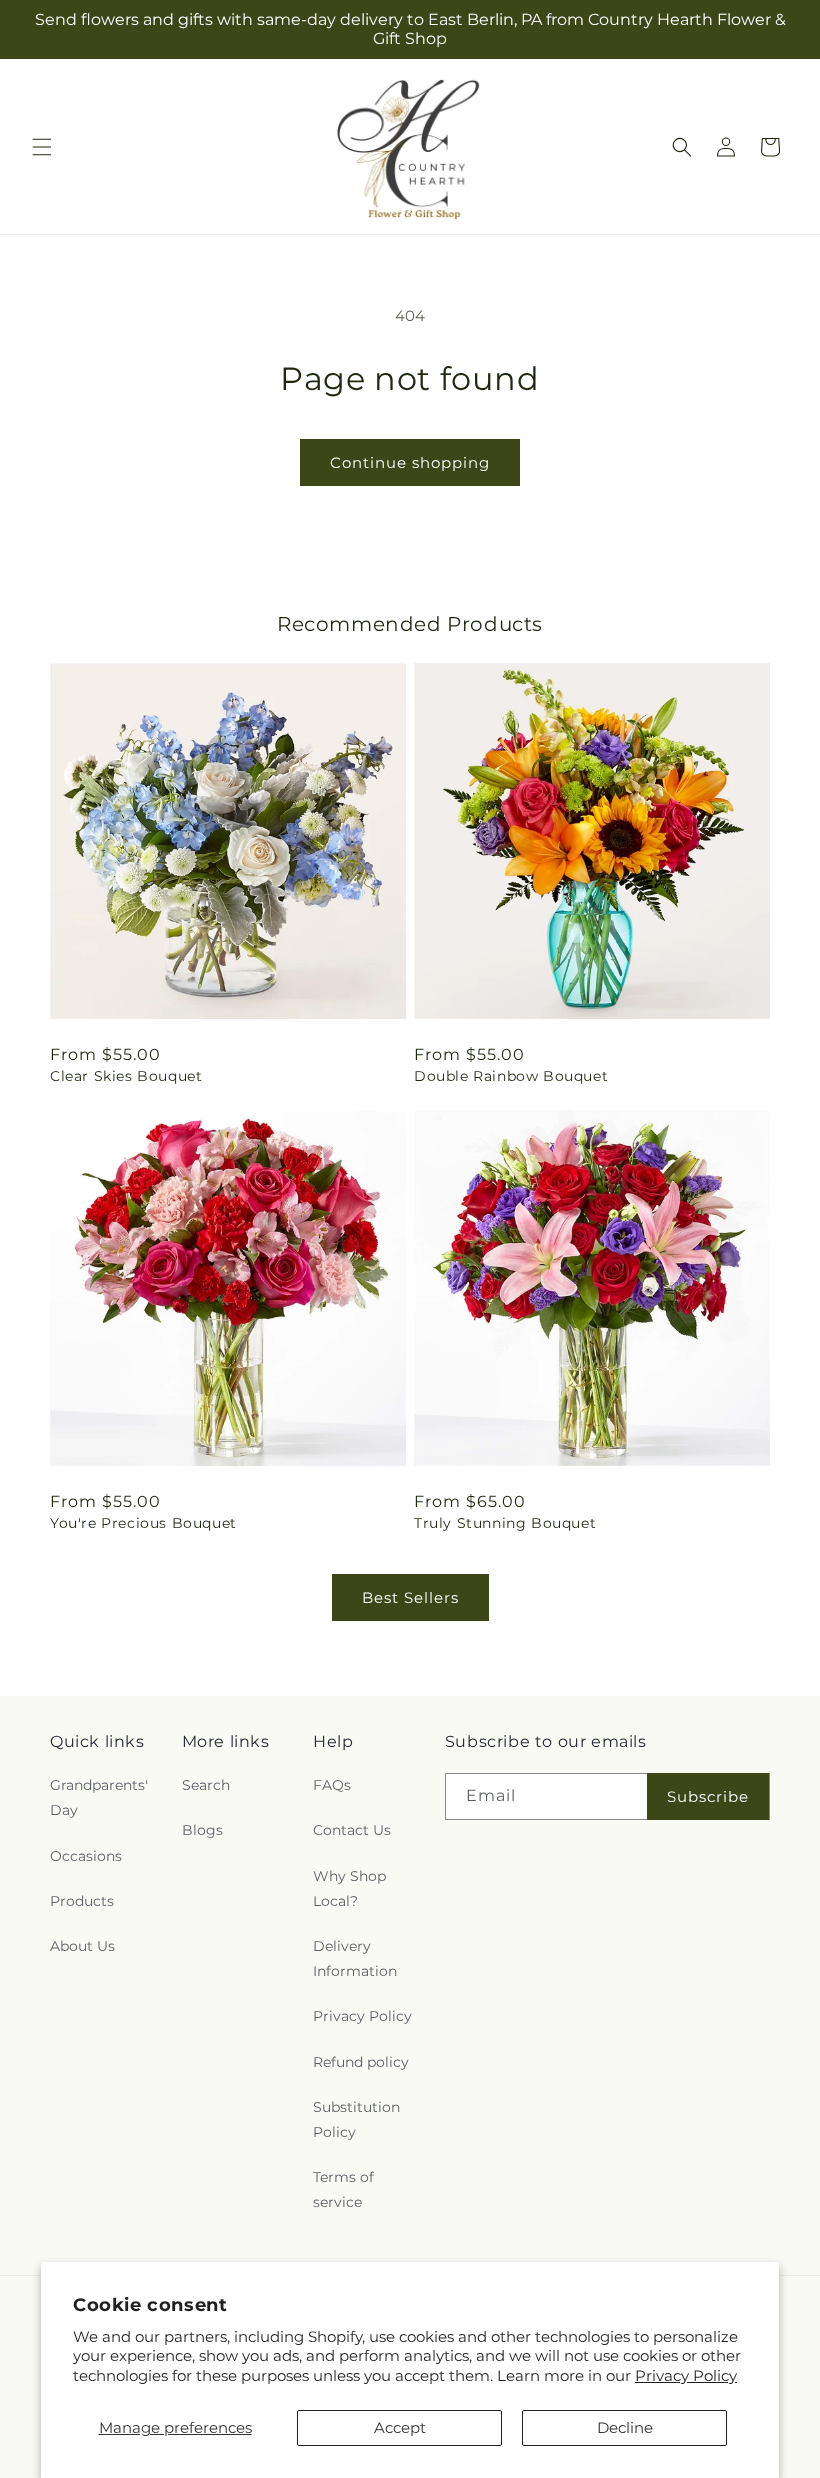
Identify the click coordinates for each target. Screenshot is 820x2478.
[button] (42, 147)
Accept (400, 2427)
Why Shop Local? (349, 1888)
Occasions (86, 1856)
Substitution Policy (356, 2119)
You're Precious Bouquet (143, 1523)
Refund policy (361, 2062)
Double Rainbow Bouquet (511, 1076)
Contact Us (352, 1830)
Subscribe (708, 1796)
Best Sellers (410, 1597)
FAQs (332, 1785)
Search (206, 1785)
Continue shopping (410, 462)
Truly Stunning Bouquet (505, 1523)
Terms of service (343, 2189)
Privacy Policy (686, 2375)
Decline (625, 2427)
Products (82, 1901)
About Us (82, 1946)
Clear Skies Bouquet (126, 1076)
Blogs (202, 1830)
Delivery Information (355, 1958)
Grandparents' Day (99, 1797)
